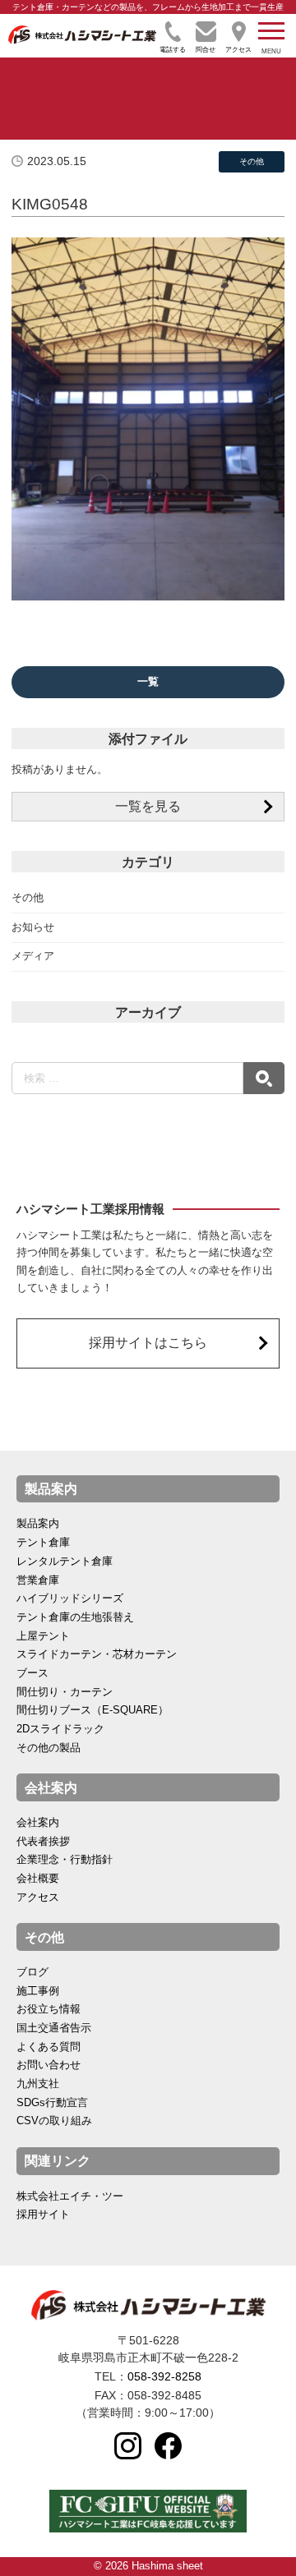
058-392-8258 (164, 2376)
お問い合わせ (49, 2065)
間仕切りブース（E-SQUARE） (92, 1710)
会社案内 (38, 1823)
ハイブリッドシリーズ (70, 1598)
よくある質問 (49, 2047)
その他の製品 (49, 1748)
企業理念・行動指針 (65, 1860)
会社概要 (38, 1879)
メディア (33, 956)
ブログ (32, 1972)
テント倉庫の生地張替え (75, 1617)
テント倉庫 (43, 1543)
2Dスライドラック (60, 1729)
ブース (32, 1673)
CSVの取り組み (54, 2121)
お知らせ (33, 927)
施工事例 (38, 1991)
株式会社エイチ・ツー (70, 2196)
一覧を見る (148, 806)
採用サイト (43, 2215)
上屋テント (43, 1636)
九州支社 (38, 2084)
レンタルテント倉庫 (65, 1562)
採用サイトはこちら (148, 1343)
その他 (28, 898)
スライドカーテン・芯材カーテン (97, 1654)
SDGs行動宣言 (52, 2103)
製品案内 (38, 1524)
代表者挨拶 (43, 1842)
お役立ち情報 (49, 2009)
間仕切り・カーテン (65, 1692)
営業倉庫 (38, 1580)
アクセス (38, 1897)
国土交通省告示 (54, 2028)
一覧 (148, 682)
